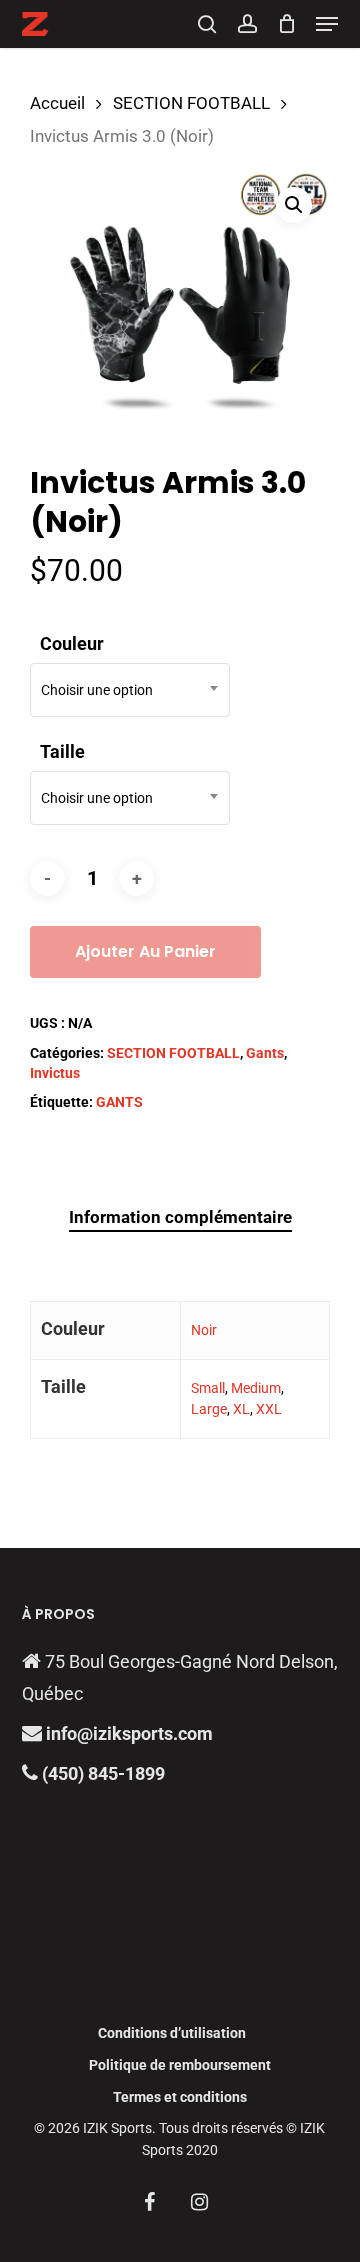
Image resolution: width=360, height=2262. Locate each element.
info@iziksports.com (129, 1733)
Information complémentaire (180, 1217)
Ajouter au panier (145, 951)
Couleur (72, 643)
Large (209, 1409)
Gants (265, 1053)
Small (208, 1388)
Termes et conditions (180, 2097)
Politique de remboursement (180, 2065)
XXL (269, 1409)
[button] (327, 24)
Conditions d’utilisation (172, 2033)
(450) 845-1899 (101, 1773)
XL (241, 1409)
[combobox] (130, 690)
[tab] (180, 1217)
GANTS (119, 1102)
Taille (62, 751)
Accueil (57, 103)
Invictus (55, 1073)
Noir (204, 1330)
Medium (256, 1388)
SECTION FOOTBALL (191, 103)
